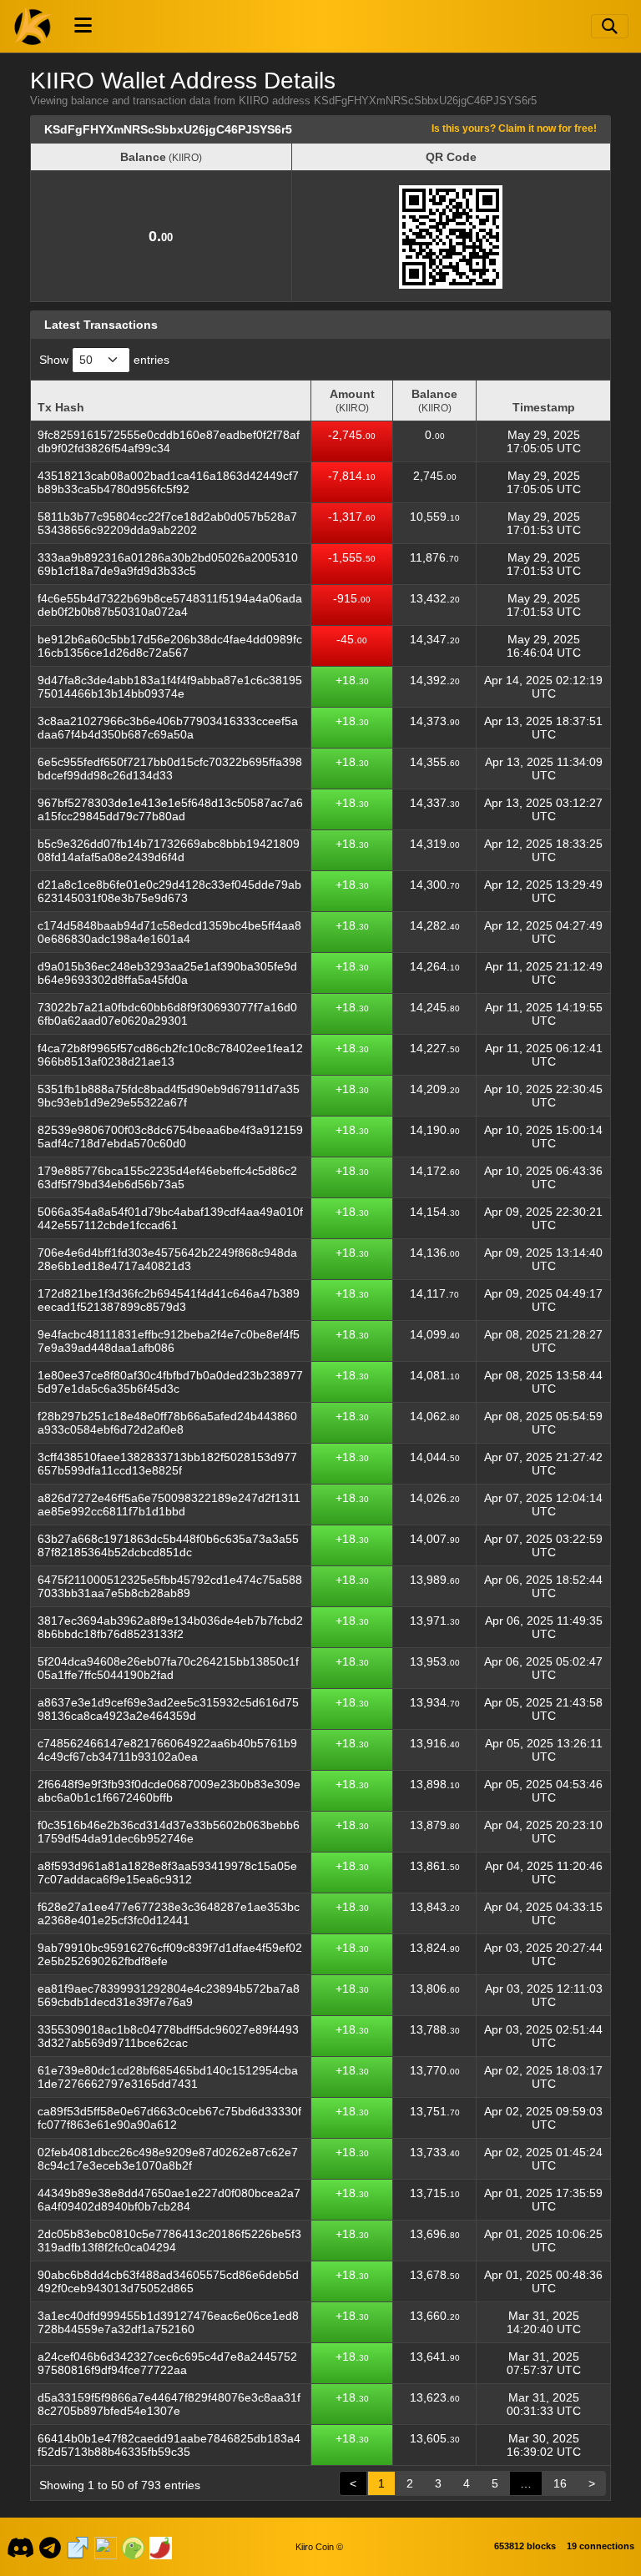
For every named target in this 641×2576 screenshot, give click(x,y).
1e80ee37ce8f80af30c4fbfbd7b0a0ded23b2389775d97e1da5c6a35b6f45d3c (170, 1382)
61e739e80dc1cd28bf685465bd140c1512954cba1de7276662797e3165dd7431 (168, 2077)
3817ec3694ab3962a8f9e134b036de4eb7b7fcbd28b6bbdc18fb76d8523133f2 (170, 1627)
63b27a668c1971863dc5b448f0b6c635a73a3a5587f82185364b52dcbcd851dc (168, 1545)
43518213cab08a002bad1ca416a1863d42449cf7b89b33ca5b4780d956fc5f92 (168, 482)
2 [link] (410, 2483)
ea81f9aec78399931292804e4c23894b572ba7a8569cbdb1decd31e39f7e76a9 (169, 1995)
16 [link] (560, 2483)
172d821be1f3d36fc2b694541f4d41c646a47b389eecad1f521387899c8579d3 (169, 1300)
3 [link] (438, 2483)
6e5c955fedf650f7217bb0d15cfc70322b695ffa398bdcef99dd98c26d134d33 (170, 769)
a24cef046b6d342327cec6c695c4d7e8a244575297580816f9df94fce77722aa (167, 2363)
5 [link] (495, 2483)
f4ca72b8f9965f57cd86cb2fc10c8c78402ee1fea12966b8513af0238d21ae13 (170, 1055)
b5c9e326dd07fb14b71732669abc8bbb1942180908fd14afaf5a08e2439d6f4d (169, 850)
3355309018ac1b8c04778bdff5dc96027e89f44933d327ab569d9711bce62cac (168, 2036)
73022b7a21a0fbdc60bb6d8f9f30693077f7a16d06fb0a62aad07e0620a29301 (167, 1014)
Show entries (104, 360)
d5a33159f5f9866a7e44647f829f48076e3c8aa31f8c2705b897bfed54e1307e (169, 2404)
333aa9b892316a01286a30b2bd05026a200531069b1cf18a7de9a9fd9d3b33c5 (168, 564)
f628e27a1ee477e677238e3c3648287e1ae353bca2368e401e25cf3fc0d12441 (169, 1913)
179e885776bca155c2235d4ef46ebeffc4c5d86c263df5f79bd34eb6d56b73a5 (167, 1177)
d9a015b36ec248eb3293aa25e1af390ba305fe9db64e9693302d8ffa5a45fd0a (167, 973)
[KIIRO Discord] (20, 2547)
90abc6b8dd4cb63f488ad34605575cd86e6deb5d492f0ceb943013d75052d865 (168, 2281)
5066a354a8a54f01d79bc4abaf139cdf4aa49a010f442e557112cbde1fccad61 (170, 1218)
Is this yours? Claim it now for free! (514, 128)
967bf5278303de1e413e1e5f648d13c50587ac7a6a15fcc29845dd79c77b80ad (170, 809)
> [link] (592, 2483)
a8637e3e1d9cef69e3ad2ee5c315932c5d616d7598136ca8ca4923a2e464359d (168, 1709)
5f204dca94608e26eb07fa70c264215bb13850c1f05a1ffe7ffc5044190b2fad (168, 1668)
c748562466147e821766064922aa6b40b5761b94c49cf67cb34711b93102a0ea (167, 1750)
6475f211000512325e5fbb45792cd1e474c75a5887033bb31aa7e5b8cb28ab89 (170, 1586)
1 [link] (381, 2483)
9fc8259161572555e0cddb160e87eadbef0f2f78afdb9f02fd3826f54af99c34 (169, 441)
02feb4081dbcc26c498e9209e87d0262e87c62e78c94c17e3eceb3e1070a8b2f (168, 2159)
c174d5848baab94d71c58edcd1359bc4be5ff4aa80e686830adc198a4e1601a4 (169, 932)
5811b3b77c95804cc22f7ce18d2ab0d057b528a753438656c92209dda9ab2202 (167, 523)
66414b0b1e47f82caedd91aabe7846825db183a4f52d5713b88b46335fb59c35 (169, 2445)
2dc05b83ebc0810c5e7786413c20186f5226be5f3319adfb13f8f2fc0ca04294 (169, 2241)
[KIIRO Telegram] (50, 2547)
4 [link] (467, 2483)
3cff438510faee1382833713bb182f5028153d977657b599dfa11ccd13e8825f (167, 1464)
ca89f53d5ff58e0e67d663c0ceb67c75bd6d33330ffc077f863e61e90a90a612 (169, 2118)
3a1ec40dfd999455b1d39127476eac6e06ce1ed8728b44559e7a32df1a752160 (168, 2322)
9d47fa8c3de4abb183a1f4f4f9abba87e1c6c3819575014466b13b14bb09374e (170, 687)
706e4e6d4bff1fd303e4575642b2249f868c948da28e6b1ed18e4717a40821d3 (167, 1259)
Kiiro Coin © (319, 2547)
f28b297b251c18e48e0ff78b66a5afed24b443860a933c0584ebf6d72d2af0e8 (167, 1423)
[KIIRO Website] (78, 2547)
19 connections (601, 2546)
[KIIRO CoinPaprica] (160, 2547)
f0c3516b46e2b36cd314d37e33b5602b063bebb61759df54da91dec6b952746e (169, 1832)
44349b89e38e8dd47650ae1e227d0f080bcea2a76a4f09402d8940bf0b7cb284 (169, 2200)
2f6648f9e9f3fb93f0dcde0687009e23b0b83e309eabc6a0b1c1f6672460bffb (169, 1791)
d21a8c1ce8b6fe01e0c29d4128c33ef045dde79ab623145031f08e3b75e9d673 (169, 891)
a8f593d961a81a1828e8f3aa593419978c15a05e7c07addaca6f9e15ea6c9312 (167, 1873)
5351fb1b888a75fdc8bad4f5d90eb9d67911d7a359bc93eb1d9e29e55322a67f (169, 1096)
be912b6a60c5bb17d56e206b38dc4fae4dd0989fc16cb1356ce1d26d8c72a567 (170, 646)
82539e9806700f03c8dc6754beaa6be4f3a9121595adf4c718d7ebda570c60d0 (170, 1137)
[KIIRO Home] (33, 26)
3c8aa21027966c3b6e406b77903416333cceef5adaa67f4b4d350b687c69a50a (168, 728)
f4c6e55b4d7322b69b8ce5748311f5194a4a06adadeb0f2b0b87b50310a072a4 (170, 605)
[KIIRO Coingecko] (133, 2547)
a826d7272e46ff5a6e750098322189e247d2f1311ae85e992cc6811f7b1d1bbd (169, 1505)
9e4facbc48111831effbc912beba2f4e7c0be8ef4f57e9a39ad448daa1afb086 (169, 1341)
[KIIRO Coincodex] (105, 2547)
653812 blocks (525, 2546)
